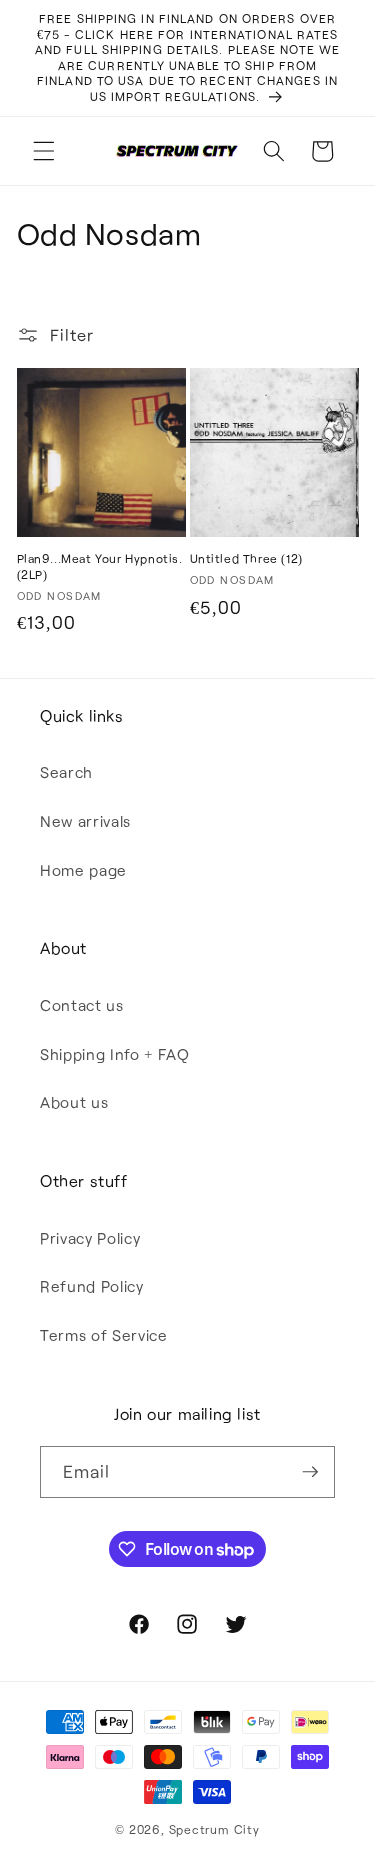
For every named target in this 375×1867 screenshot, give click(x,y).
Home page (83, 870)
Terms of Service (104, 1335)
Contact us (82, 1005)
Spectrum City (214, 1829)
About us (74, 1102)
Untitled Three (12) (246, 558)
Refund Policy (92, 1286)
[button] (44, 151)
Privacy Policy (90, 1238)
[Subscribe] (310, 1472)
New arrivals (85, 821)
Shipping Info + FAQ (115, 1054)
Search (66, 772)
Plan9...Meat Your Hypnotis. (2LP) (100, 566)
